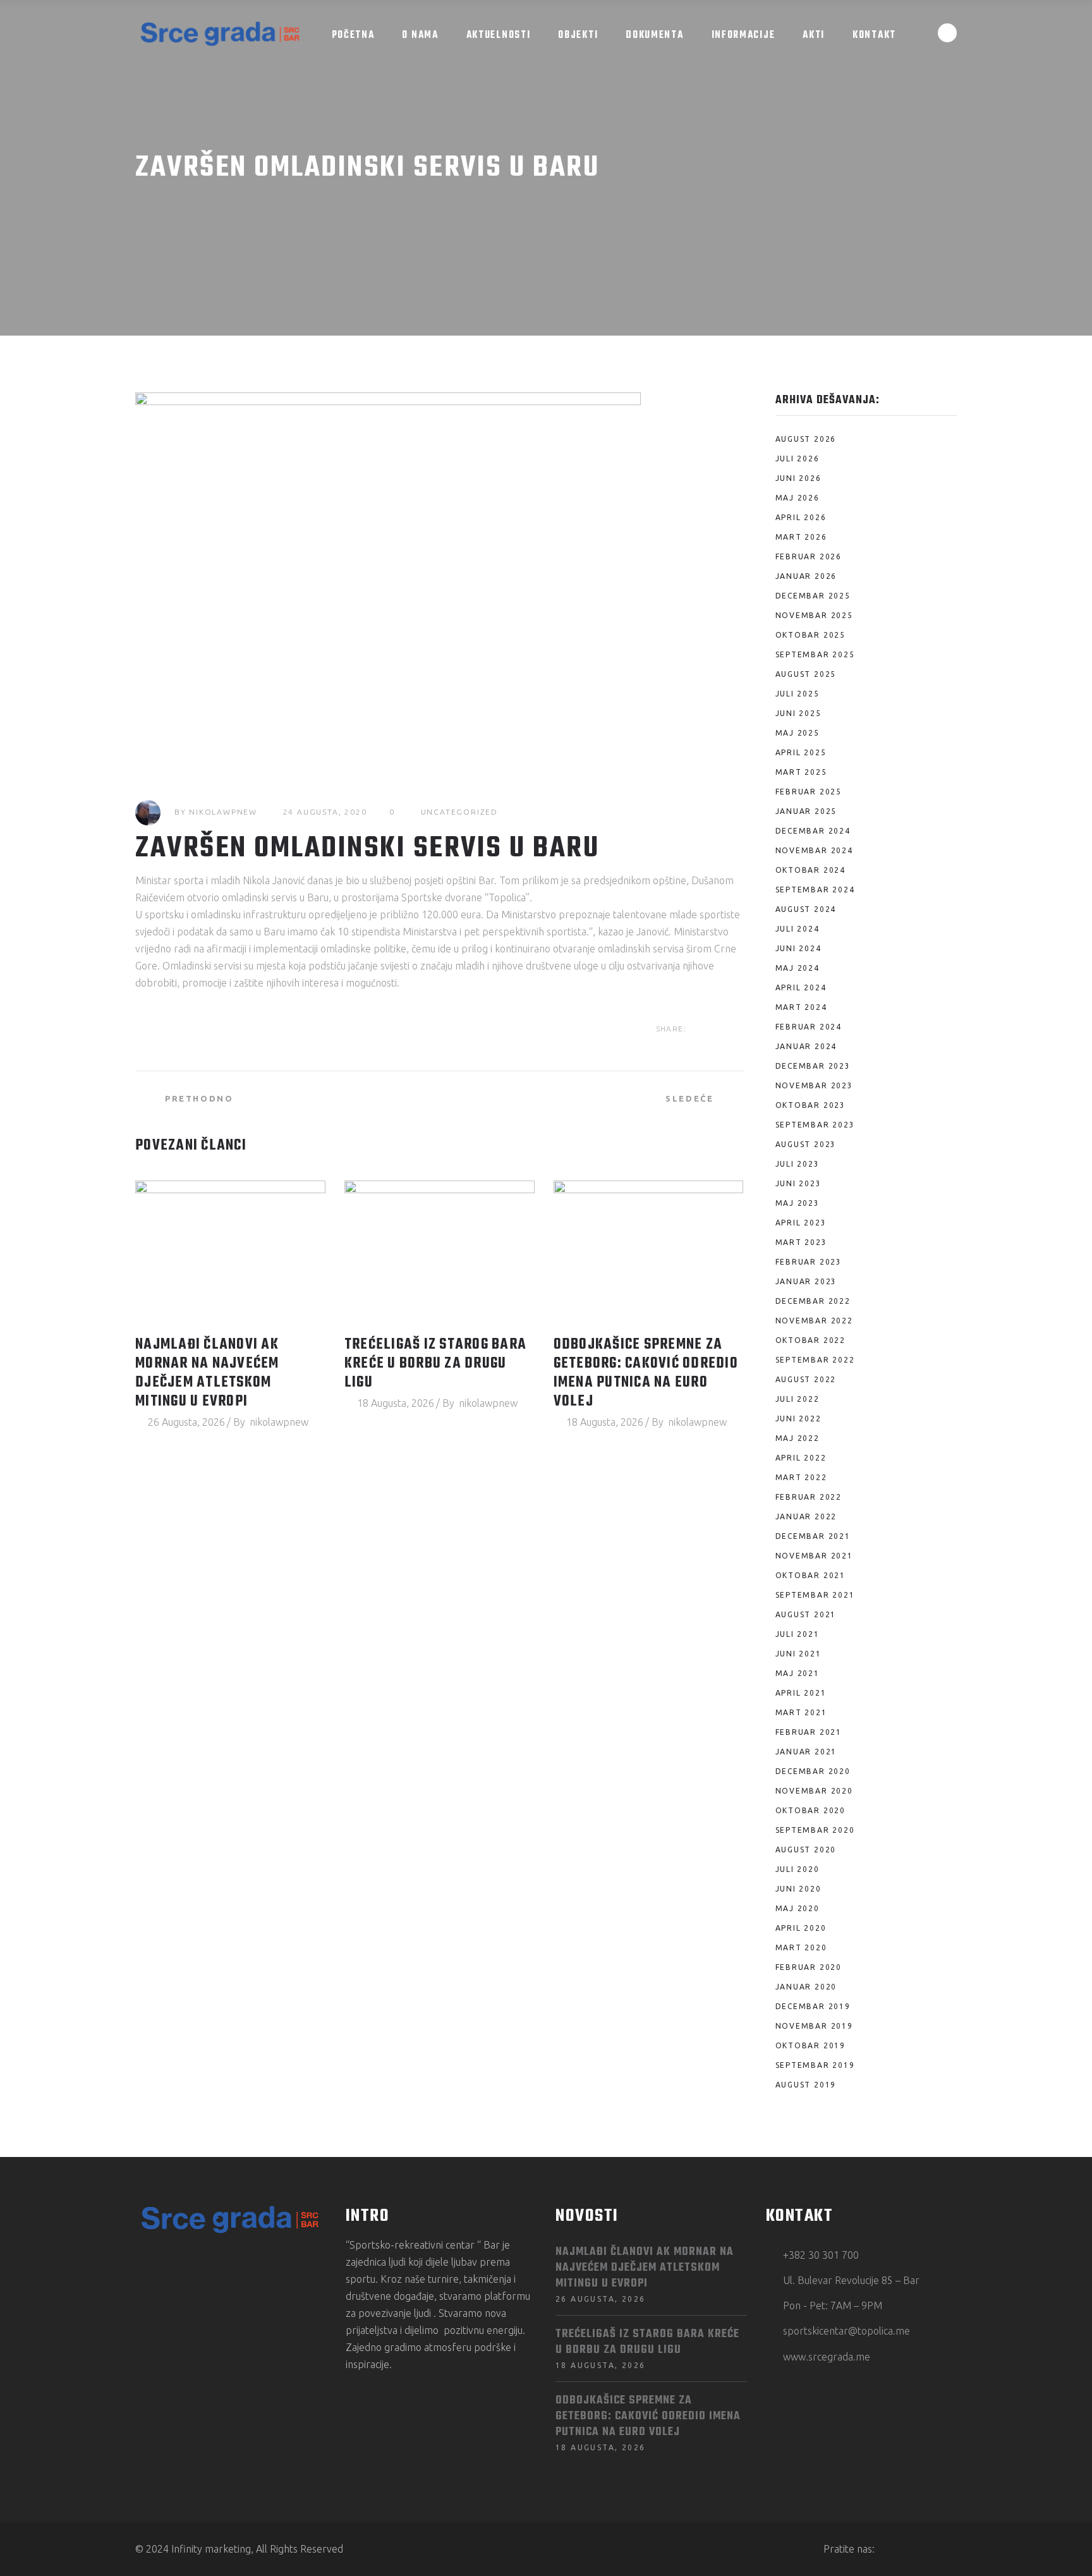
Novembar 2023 (814, 1085)
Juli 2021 (798, 1634)
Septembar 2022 (815, 1360)
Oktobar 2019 (811, 2045)
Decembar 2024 (813, 831)
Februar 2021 (809, 1732)
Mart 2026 (801, 537)
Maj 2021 (798, 1673)
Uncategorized (459, 812)
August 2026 (806, 439)
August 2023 (806, 1144)
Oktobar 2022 (811, 1340)
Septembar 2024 (815, 890)
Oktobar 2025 (811, 635)
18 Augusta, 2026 (396, 1403)
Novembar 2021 (814, 1556)
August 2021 (806, 1614)
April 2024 (801, 987)
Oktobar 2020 (811, 1810)
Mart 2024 (801, 1007)
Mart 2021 (801, 1712)
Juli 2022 (798, 1399)
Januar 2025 (806, 811)
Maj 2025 (798, 733)
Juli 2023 (798, 1164)
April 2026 (801, 517)
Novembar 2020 (814, 1791)
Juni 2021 (798, 1654)
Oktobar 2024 (811, 870)
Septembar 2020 (815, 1830)
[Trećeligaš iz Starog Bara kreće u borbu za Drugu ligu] (440, 1252)
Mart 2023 (801, 1242)
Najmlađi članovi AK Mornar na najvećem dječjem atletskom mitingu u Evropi (207, 1373)
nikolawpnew (223, 812)
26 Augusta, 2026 (186, 1422)
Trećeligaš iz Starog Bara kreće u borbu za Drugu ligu (435, 1364)
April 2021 (801, 1693)
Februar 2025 (809, 792)
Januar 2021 (806, 1752)
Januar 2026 (806, 576)
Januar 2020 (806, 1987)
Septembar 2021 (815, 1595)
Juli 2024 (798, 929)
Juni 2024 (798, 948)
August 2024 (806, 909)
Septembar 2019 (815, 2065)
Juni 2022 (798, 1419)
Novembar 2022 (814, 1321)
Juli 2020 (798, 1869)
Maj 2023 (798, 1203)
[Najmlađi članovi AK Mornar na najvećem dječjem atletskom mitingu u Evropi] (230, 1252)
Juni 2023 (798, 1183)
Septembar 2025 (815, 654)
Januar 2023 (806, 1281)
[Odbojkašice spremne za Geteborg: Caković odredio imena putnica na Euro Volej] (649, 1252)
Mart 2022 (801, 1477)
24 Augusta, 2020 (325, 812)
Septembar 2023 (815, 1125)
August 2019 (806, 2085)
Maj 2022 (798, 1438)
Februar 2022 (809, 1497)
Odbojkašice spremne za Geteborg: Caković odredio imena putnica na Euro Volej (646, 1373)
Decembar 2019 (813, 2006)
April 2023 (801, 1223)
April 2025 (801, 752)
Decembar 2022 (813, 1301)
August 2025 (806, 674)
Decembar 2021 (813, 1536)
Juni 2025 (798, 713)
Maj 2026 (798, 498)
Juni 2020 (798, 1889)
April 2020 (801, 1928)
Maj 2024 (798, 968)
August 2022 (806, 1379)
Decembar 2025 (813, 596)
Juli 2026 (798, 459)
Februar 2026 (809, 556)
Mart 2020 (801, 1947)
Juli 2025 (798, 694)
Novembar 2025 (814, 615)
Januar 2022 (806, 1516)
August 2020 (806, 1850)
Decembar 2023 (813, 1066)
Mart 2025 (801, 772)
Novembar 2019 (814, 2026)
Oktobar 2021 (811, 1575)
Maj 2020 (798, 1908)
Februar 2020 (809, 1967)
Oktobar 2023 (811, 1105)
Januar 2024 (806, 1046)
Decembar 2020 (813, 1771)
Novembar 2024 (814, 850)
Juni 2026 (798, 478)
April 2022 (801, 1458)
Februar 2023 (809, 1262)
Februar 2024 (809, 1027)
